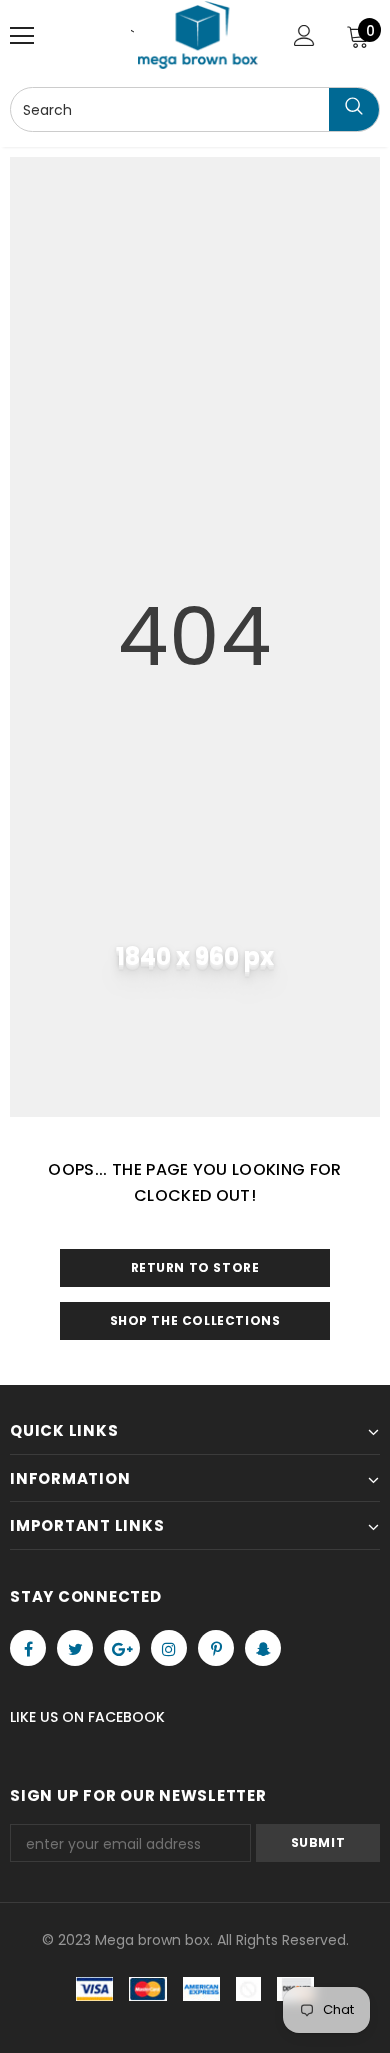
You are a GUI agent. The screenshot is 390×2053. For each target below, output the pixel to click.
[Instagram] (169, 1648)
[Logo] (198, 35)
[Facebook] (28, 1648)
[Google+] (122, 1648)
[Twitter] (75, 1648)
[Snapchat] (263, 1648)
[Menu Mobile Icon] (22, 36)
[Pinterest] (216, 1648)
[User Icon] (304, 35)
